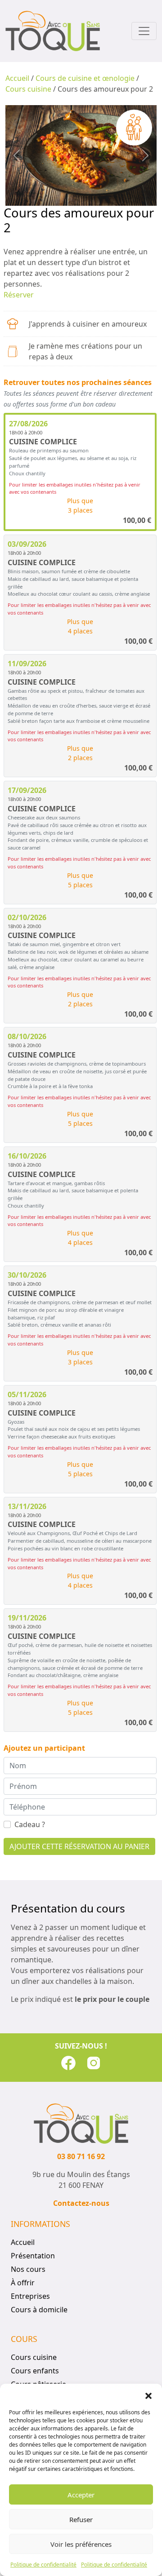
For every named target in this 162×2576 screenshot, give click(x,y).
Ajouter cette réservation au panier (79, 1846)
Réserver (19, 295)
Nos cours (28, 2269)
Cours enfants (35, 2371)
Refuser (81, 2519)
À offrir (23, 2283)
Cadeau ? (30, 1824)
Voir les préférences (81, 2544)
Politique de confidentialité (43, 2565)
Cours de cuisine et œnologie (85, 78)
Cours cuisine (28, 89)
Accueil (17, 78)
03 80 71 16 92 (81, 2156)
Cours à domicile (39, 2310)
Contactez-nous (81, 2203)
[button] (148, 2395)
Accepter (81, 2495)
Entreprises (30, 2296)
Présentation (33, 2256)
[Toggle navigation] (144, 31)
